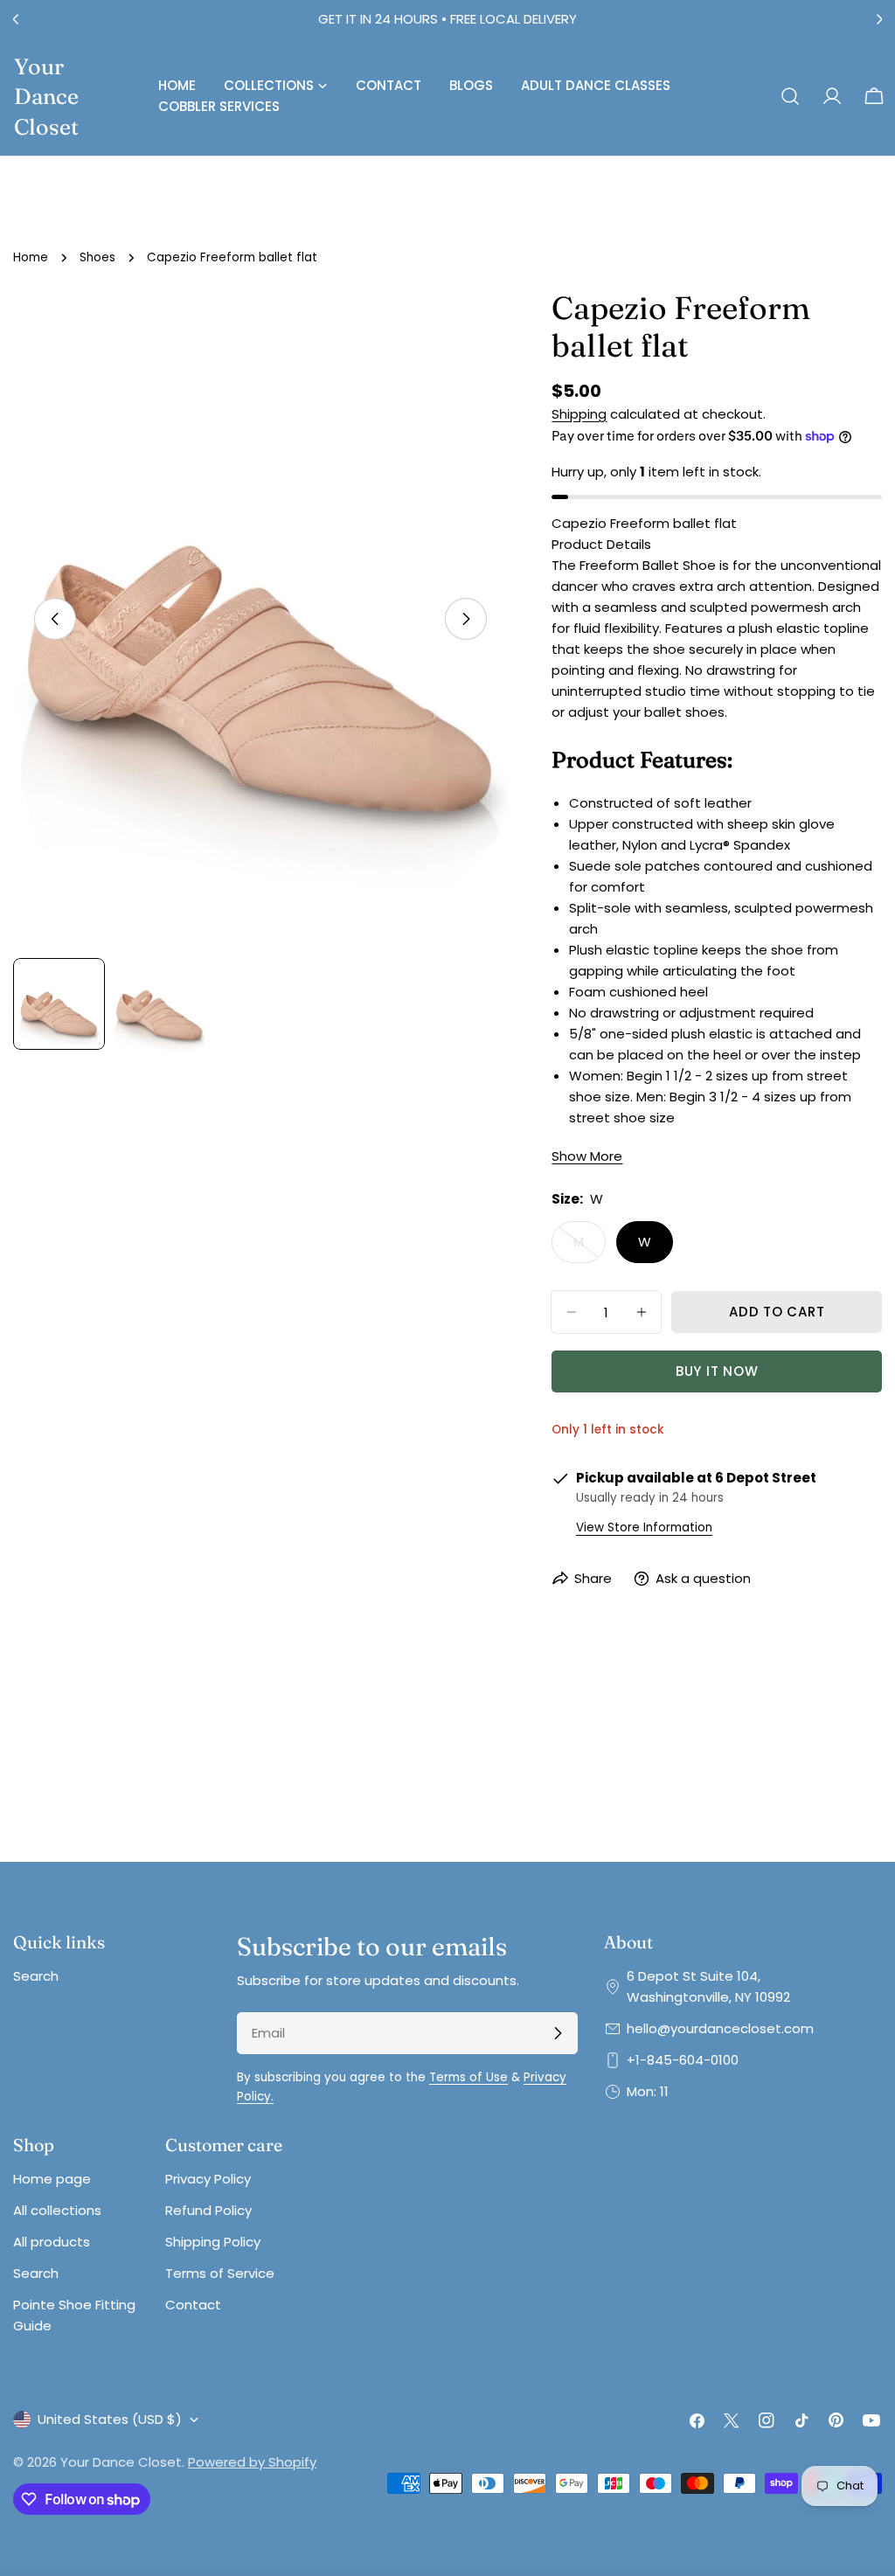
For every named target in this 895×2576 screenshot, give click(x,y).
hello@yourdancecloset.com (720, 2028)
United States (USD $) (110, 2419)
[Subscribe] (558, 2033)
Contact (193, 2305)
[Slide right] (466, 619)
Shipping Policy (213, 2242)
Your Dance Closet (46, 96)
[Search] (790, 96)
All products (52, 2242)
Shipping (579, 414)
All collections (57, 2210)
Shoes (97, 257)
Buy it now (717, 1371)
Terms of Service (220, 2273)
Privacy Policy (208, 2179)
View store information (644, 1528)
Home (31, 257)
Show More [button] (587, 1156)
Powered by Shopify (252, 2462)
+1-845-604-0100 (683, 2060)
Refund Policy (208, 2210)
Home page (52, 2179)
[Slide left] (55, 619)
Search (36, 1976)
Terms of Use (468, 2077)
